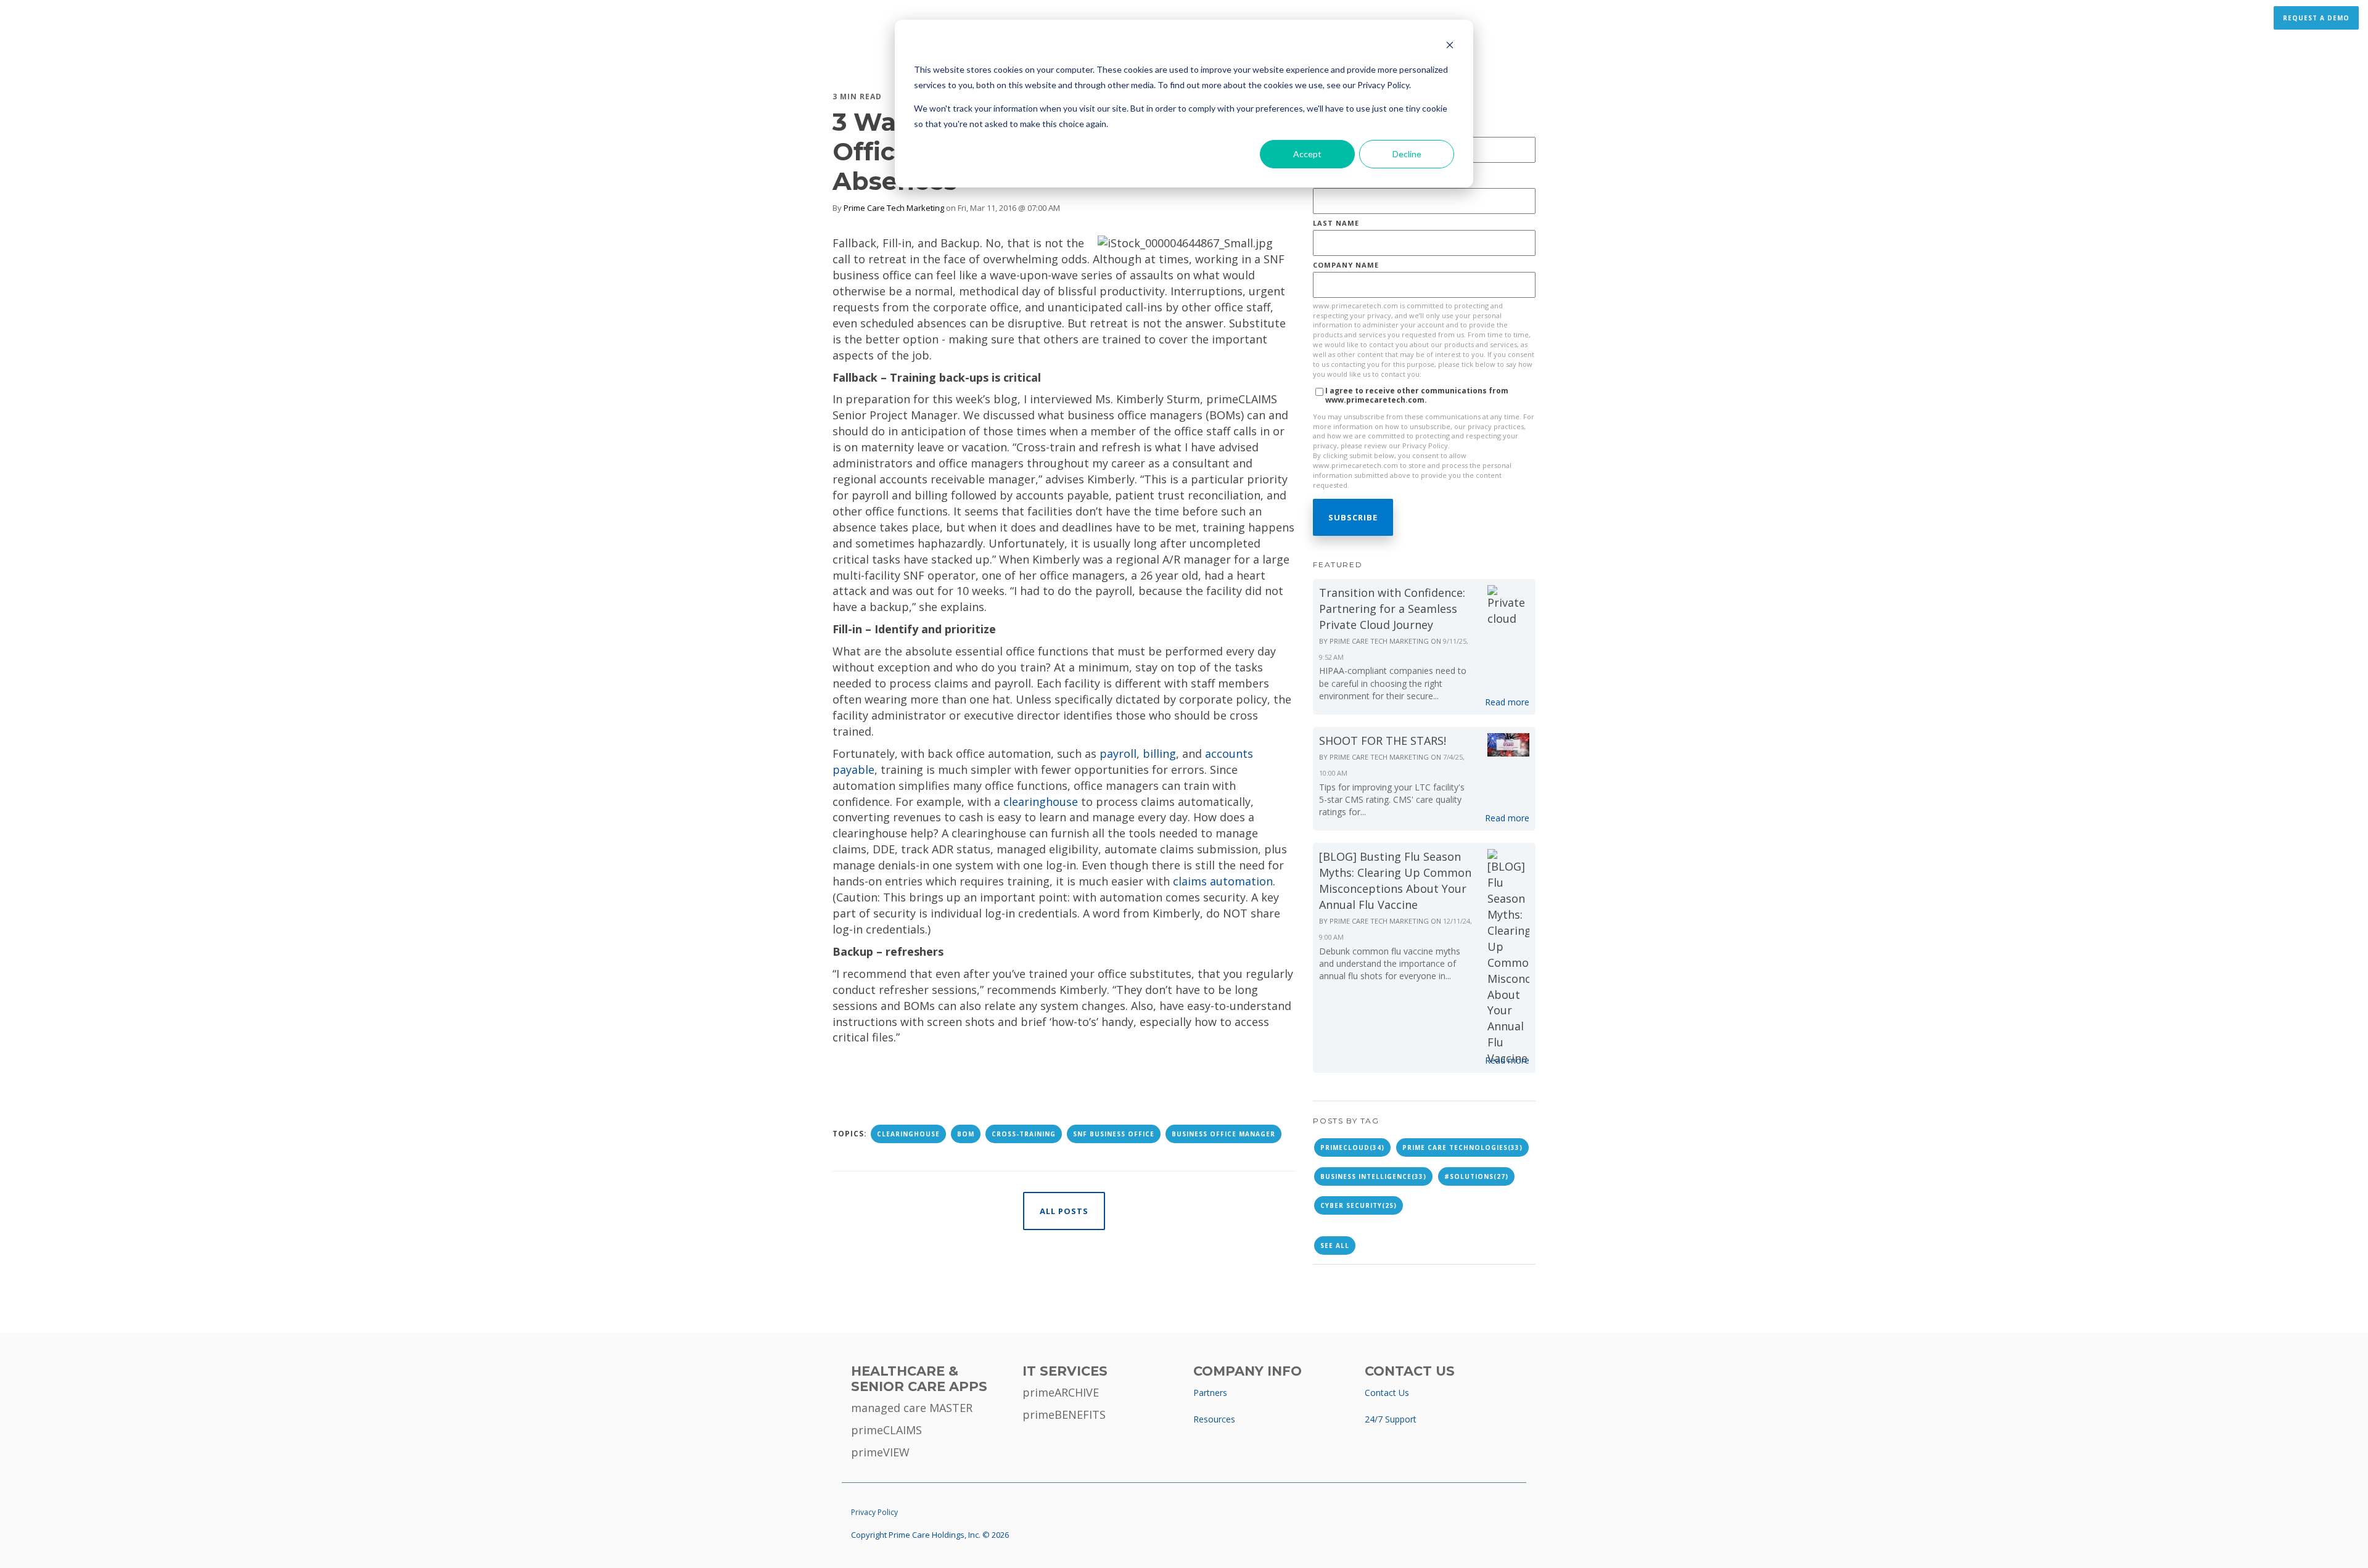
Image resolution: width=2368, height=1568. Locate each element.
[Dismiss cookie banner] (1450, 47)
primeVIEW (880, 1452)
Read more (1507, 702)
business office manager (1223, 1134)
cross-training (1024, 1134)
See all (1335, 1246)
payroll (1118, 753)
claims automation (1223, 881)
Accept (1307, 154)
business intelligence (1373, 1176)
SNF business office (1114, 1134)
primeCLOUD (1352, 1147)
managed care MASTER (912, 1408)
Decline (1407, 154)
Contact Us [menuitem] (1387, 1393)
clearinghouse (1041, 802)
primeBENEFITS (1064, 1414)
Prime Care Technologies (1462, 1147)
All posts (1064, 1211)
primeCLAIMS (886, 1430)
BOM (966, 1134)
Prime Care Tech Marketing (894, 208)
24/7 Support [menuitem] (1391, 1419)
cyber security (1359, 1205)
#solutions (1476, 1176)
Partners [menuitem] (1210, 1393)
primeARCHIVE (1061, 1392)
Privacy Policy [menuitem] (874, 1512)
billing (1159, 753)
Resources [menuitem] (1214, 1419)
